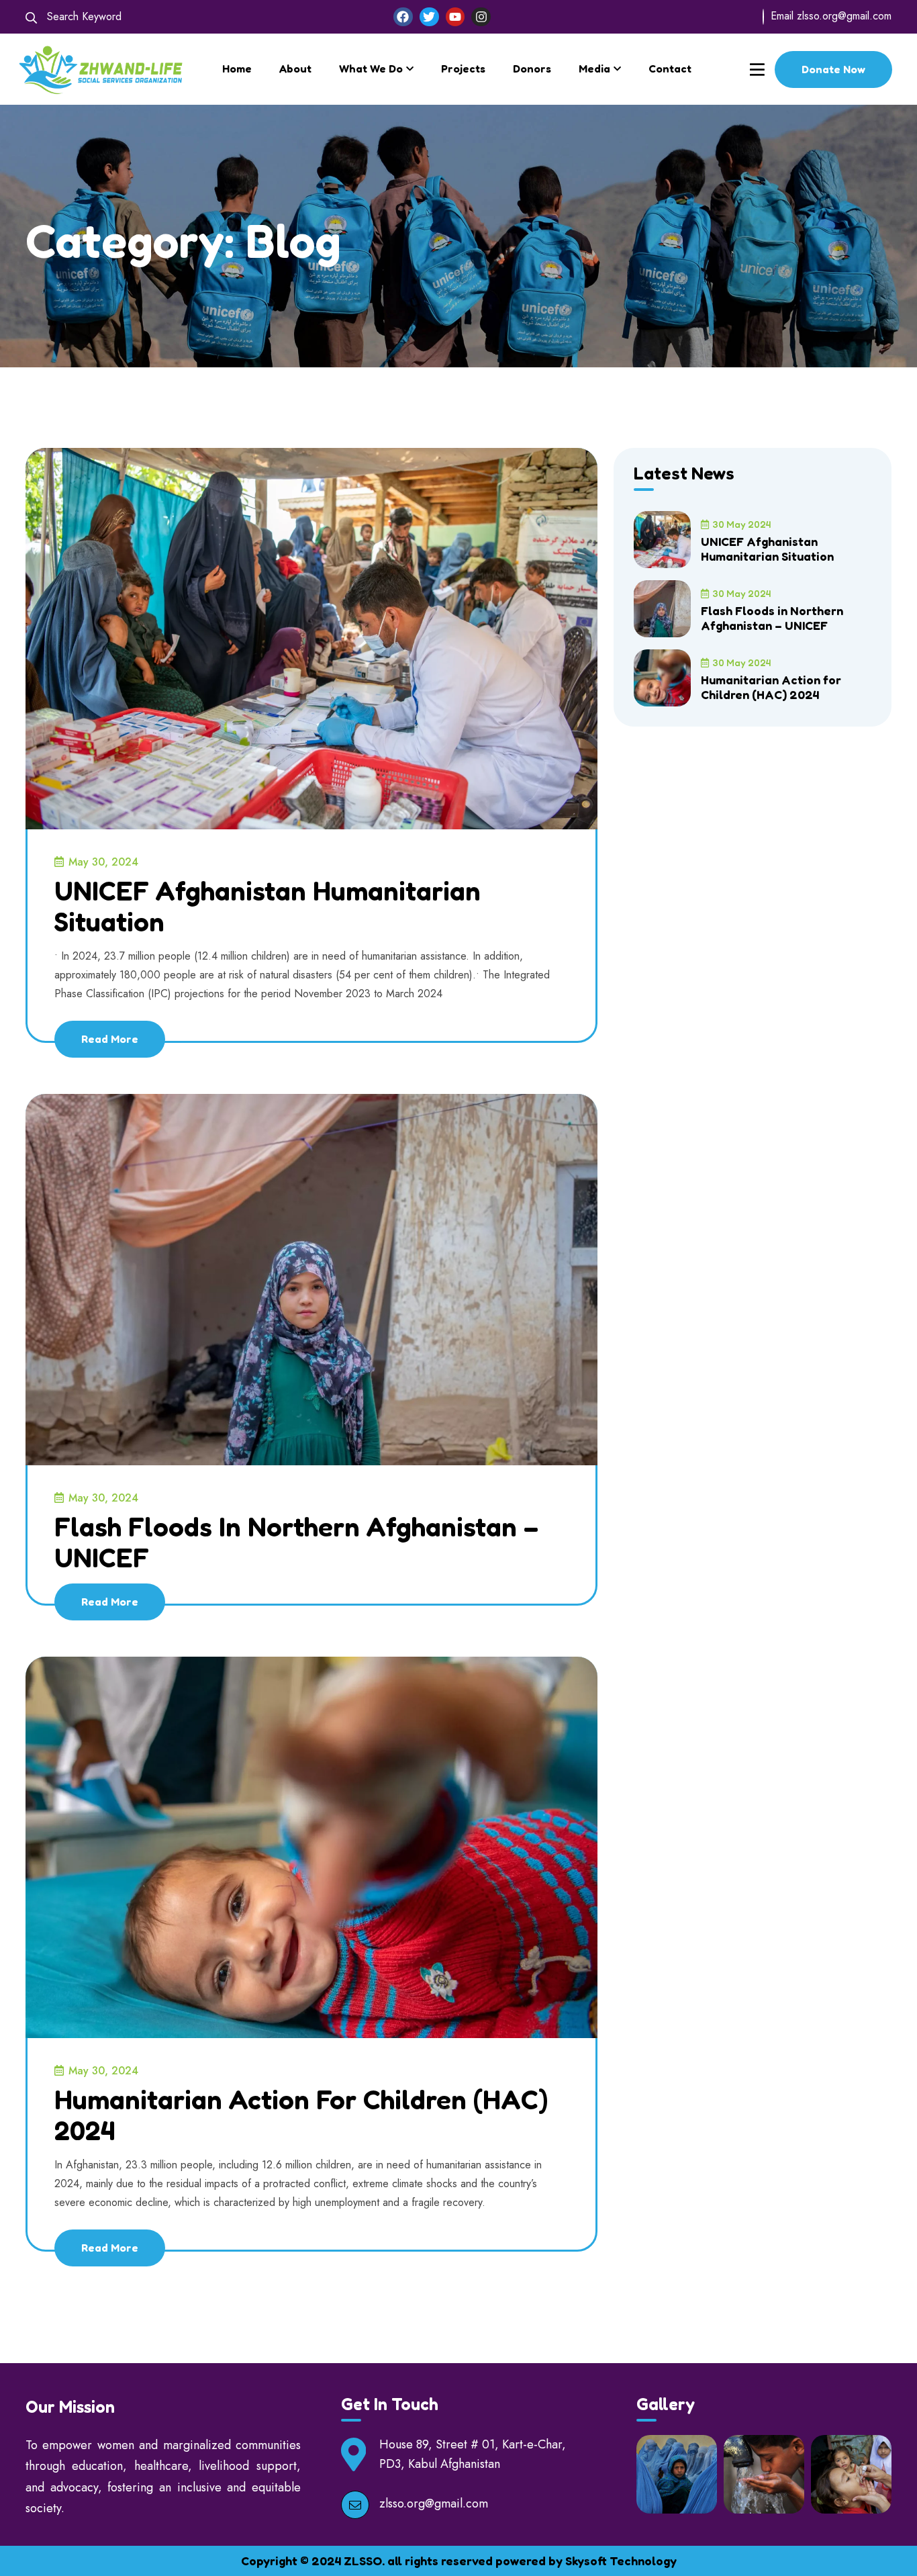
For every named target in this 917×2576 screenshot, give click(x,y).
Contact (670, 68)
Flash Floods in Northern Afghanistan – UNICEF (296, 1542)
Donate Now (833, 69)
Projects (463, 68)
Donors (532, 68)
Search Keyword (83, 16)
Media (594, 68)
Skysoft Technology (621, 2561)
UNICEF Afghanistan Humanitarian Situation (268, 906)
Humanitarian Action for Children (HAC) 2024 (301, 2115)
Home (237, 68)
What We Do (371, 68)
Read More (110, 1039)
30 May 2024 (741, 524)
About (295, 68)
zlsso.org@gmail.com (844, 16)
